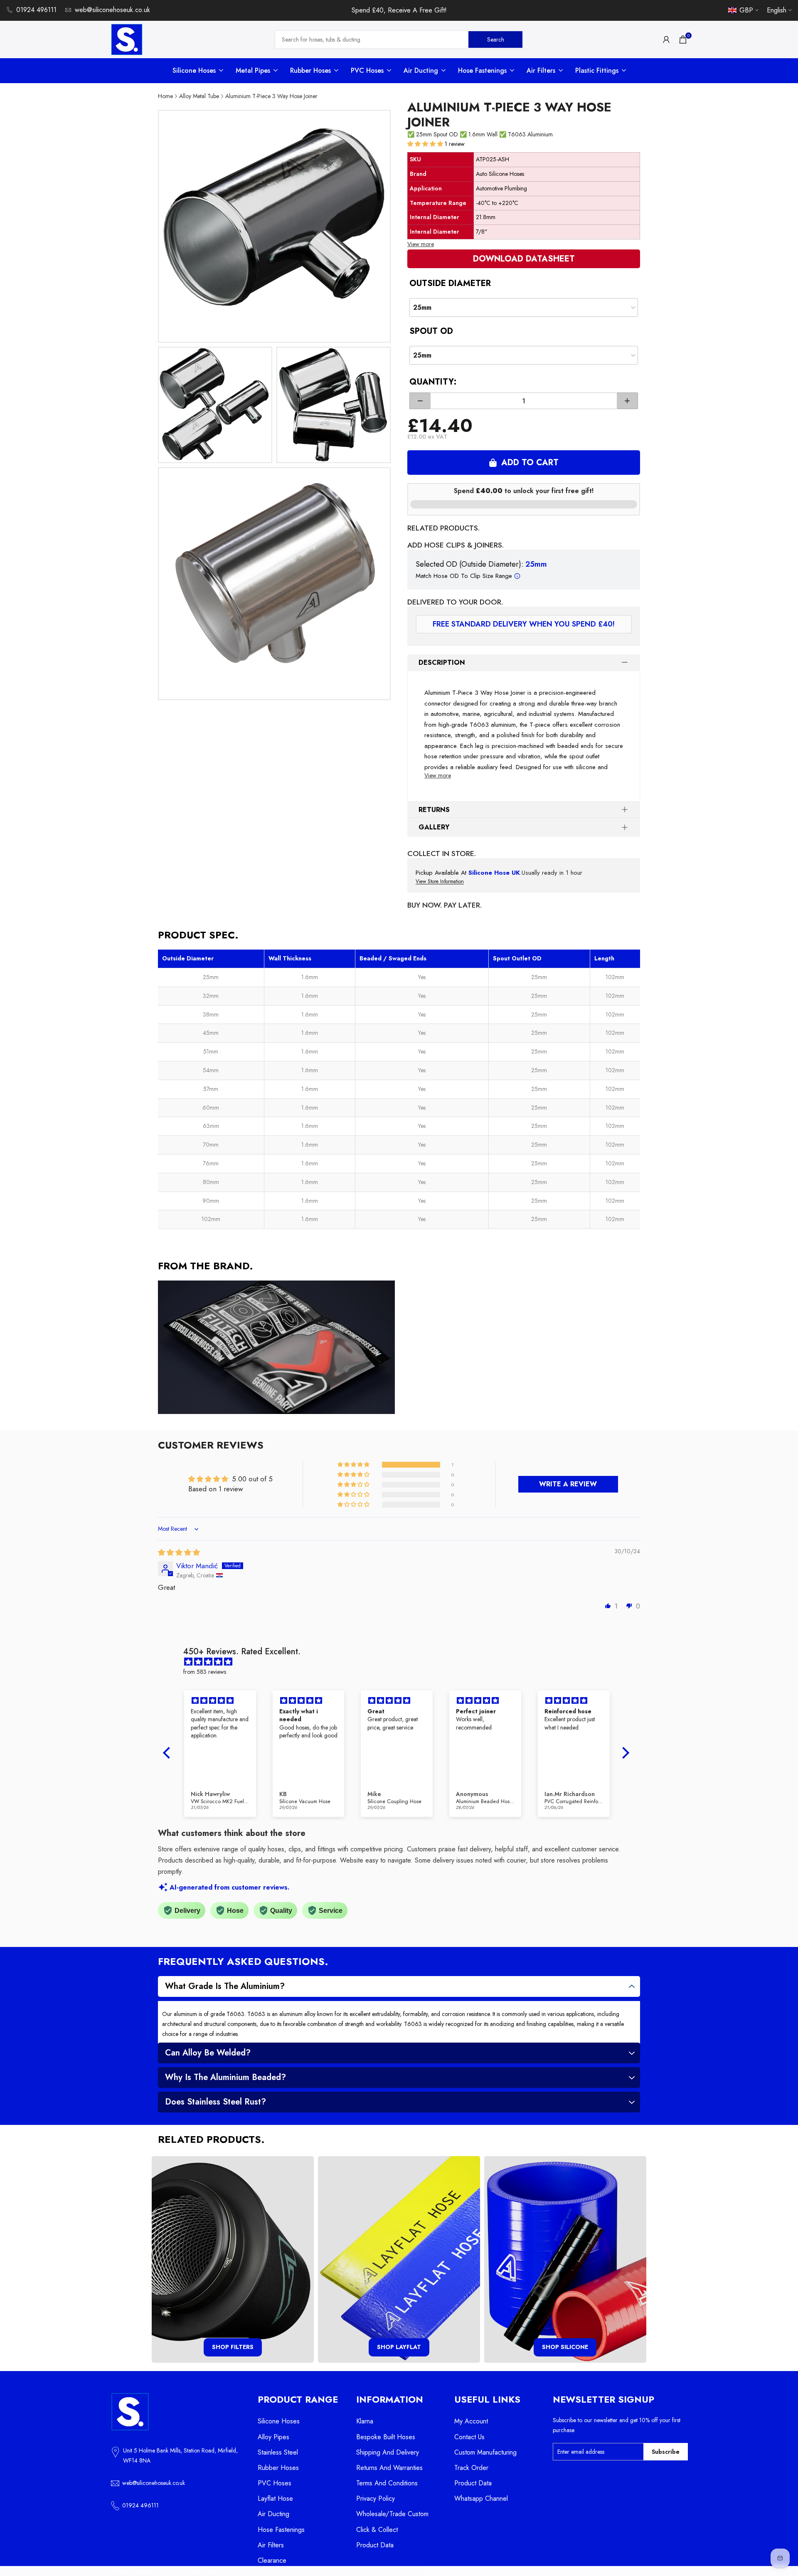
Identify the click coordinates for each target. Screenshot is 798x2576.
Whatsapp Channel (481, 2498)
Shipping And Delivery (388, 2452)
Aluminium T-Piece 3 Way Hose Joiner (271, 96)
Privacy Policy (376, 2498)
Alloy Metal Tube (199, 96)
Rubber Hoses (278, 2468)
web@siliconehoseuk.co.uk (112, 10)
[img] (179, 1552)
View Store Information (440, 882)
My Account (471, 2421)
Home (165, 96)
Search (496, 39)
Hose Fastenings (281, 2530)
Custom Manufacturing (485, 2452)
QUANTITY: (433, 382)
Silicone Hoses (279, 2421)
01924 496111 (36, 10)
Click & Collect (377, 2530)
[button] (426, 144)
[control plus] (627, 401)
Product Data (375, 2545)
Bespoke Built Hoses (386, 2437)
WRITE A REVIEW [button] (568, 1484)
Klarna (365, 2421)
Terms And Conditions (387, 2483)
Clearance (272, 2560)
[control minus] (420, 401)
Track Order (471, 2468)
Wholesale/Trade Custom (392, 2514)
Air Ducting (273, 2514)
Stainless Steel (278, 2452)
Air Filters (271, 2545)
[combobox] (372, 39)
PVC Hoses (275, 2483)
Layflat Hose (275, 2498)
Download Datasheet (524, 259)
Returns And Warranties (389, 2468)
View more (421, 244)
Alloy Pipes (273, 2437)
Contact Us (469, 2437)
